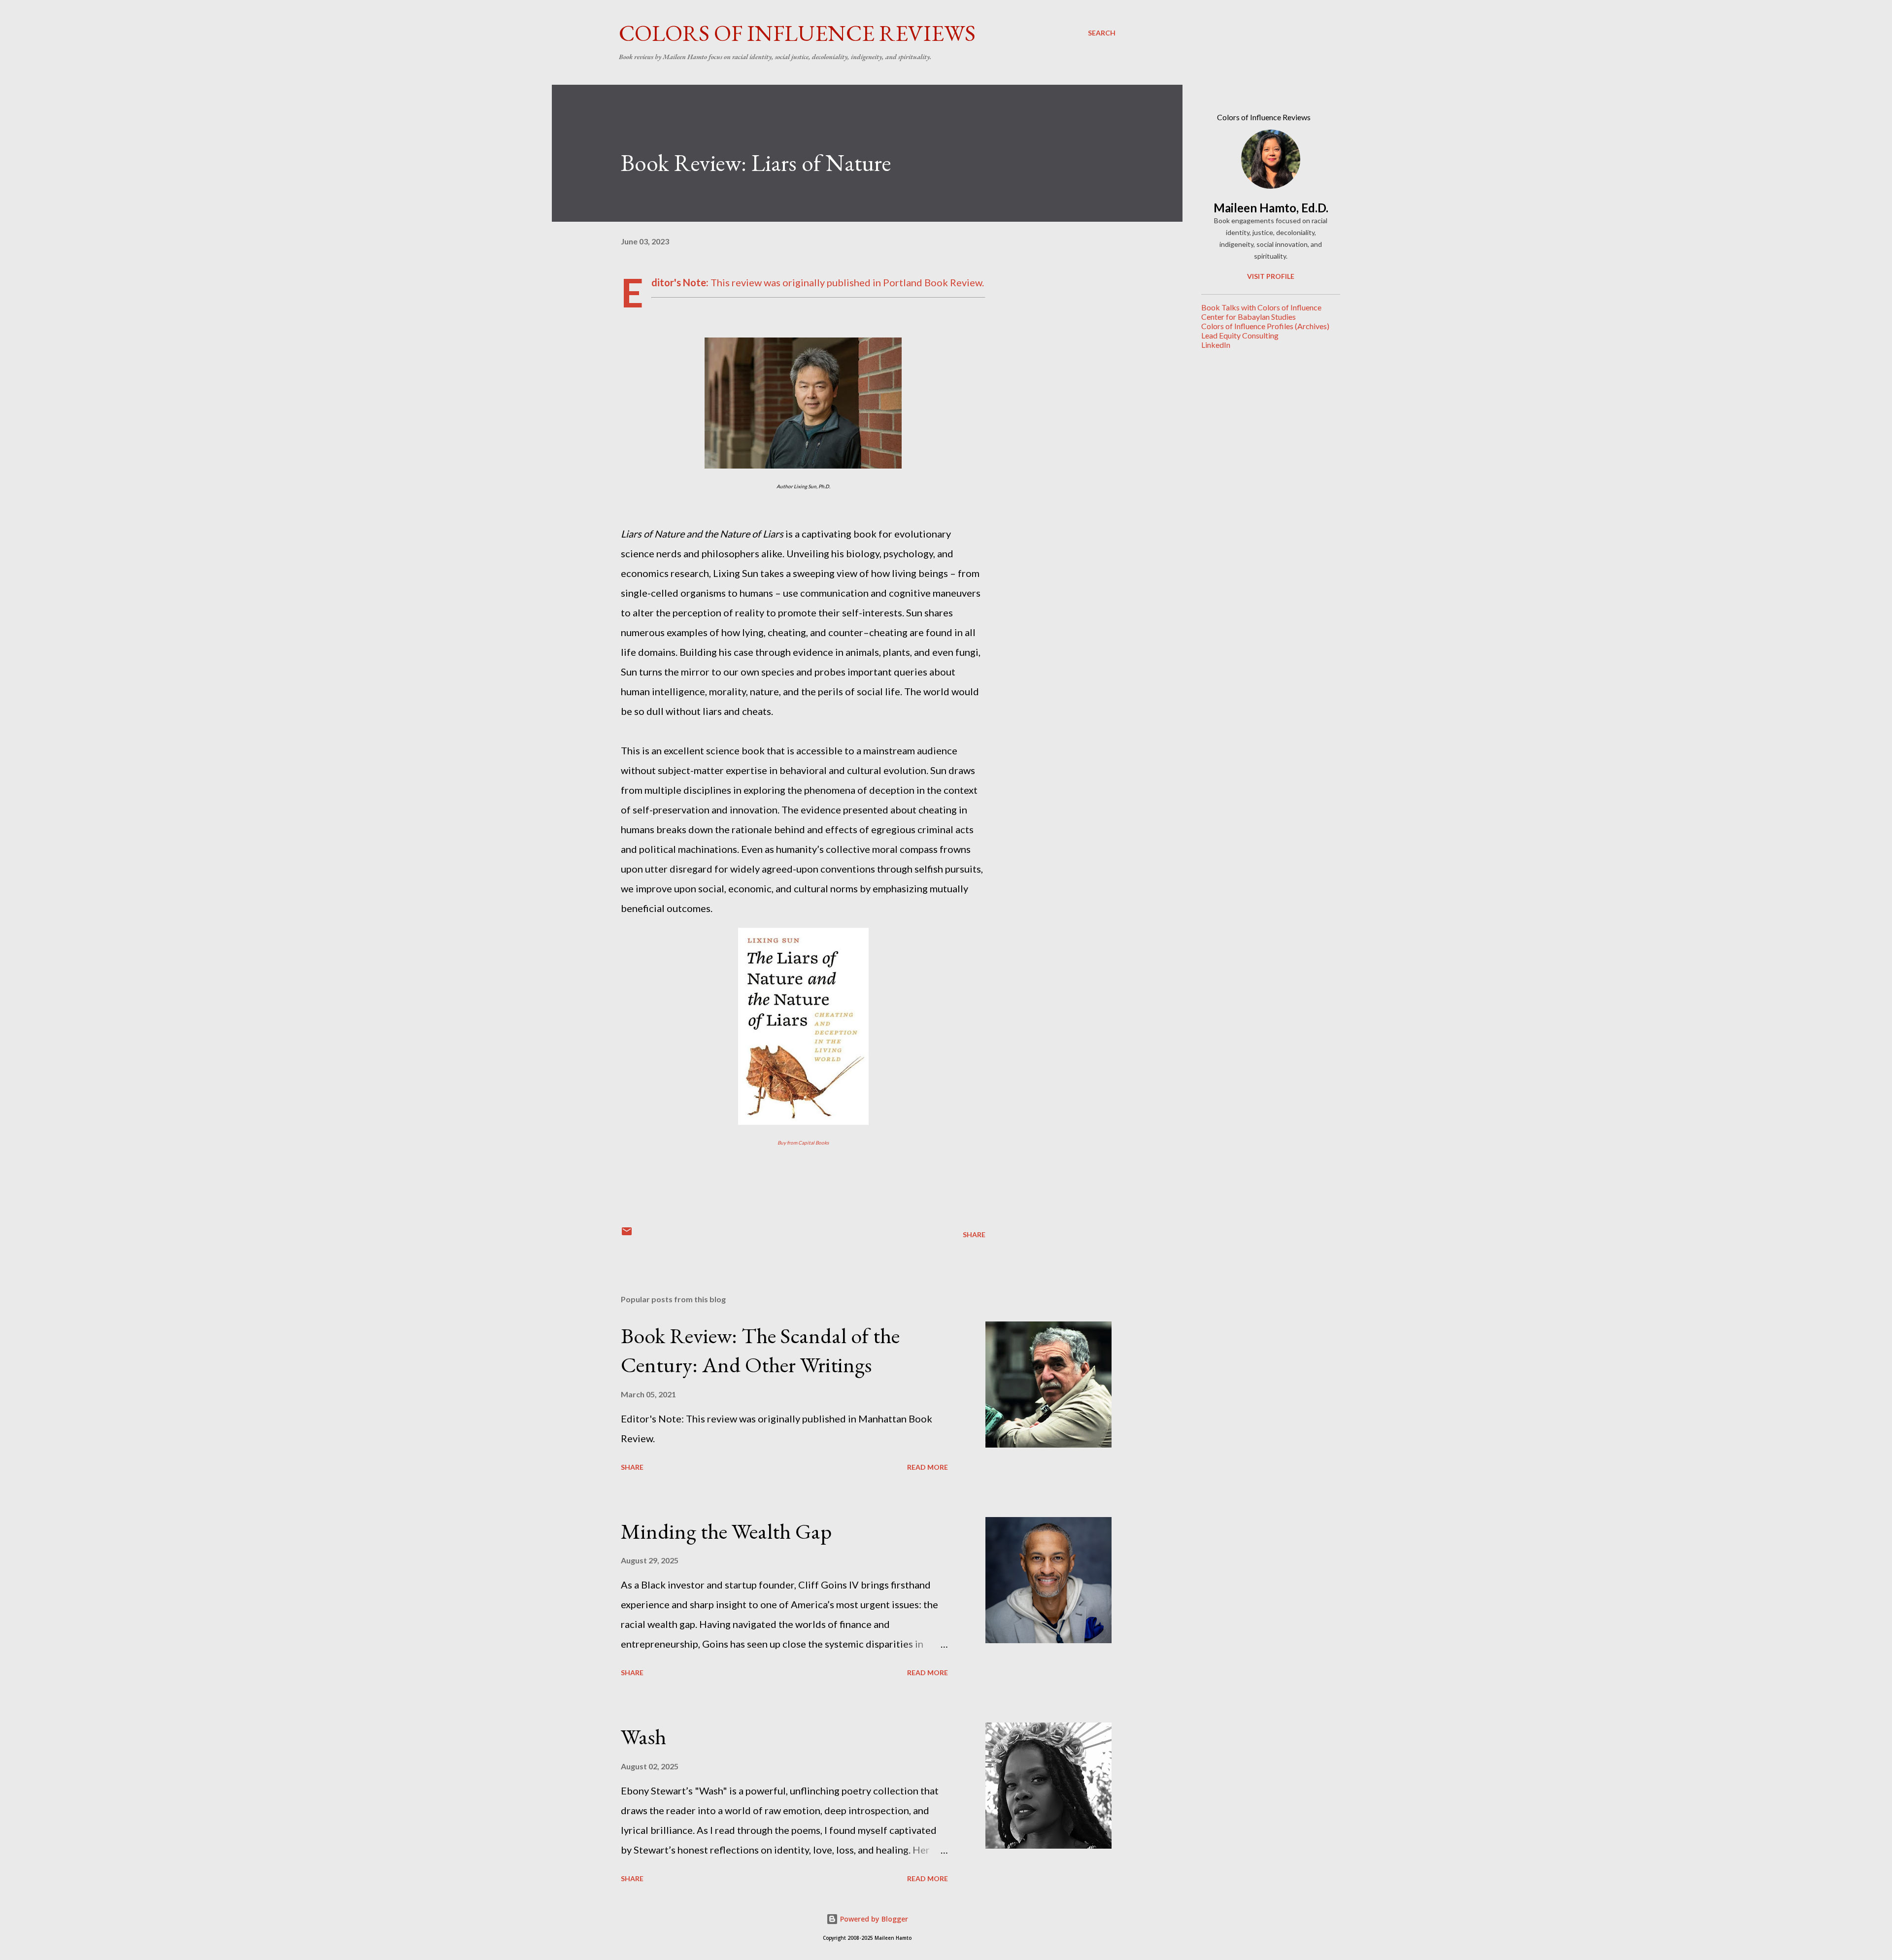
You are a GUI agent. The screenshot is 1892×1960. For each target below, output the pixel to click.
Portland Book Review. (933, 282)
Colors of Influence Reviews (797, 33)
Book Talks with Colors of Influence (1261, 307)
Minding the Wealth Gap (726, 1531)
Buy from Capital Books (803, 1143)
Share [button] (974, 1234)
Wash (643, 1737)
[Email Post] (627, 1234)
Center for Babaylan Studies (1249, 317)
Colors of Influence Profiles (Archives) (1265, 326)
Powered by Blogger (873, 1919)
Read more (928, 1467)
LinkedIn (1216, 345)
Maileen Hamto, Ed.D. (1271, 208)
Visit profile (1271, 276)
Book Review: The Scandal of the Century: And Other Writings (760, 1350)
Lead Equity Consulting (1240, 335)
